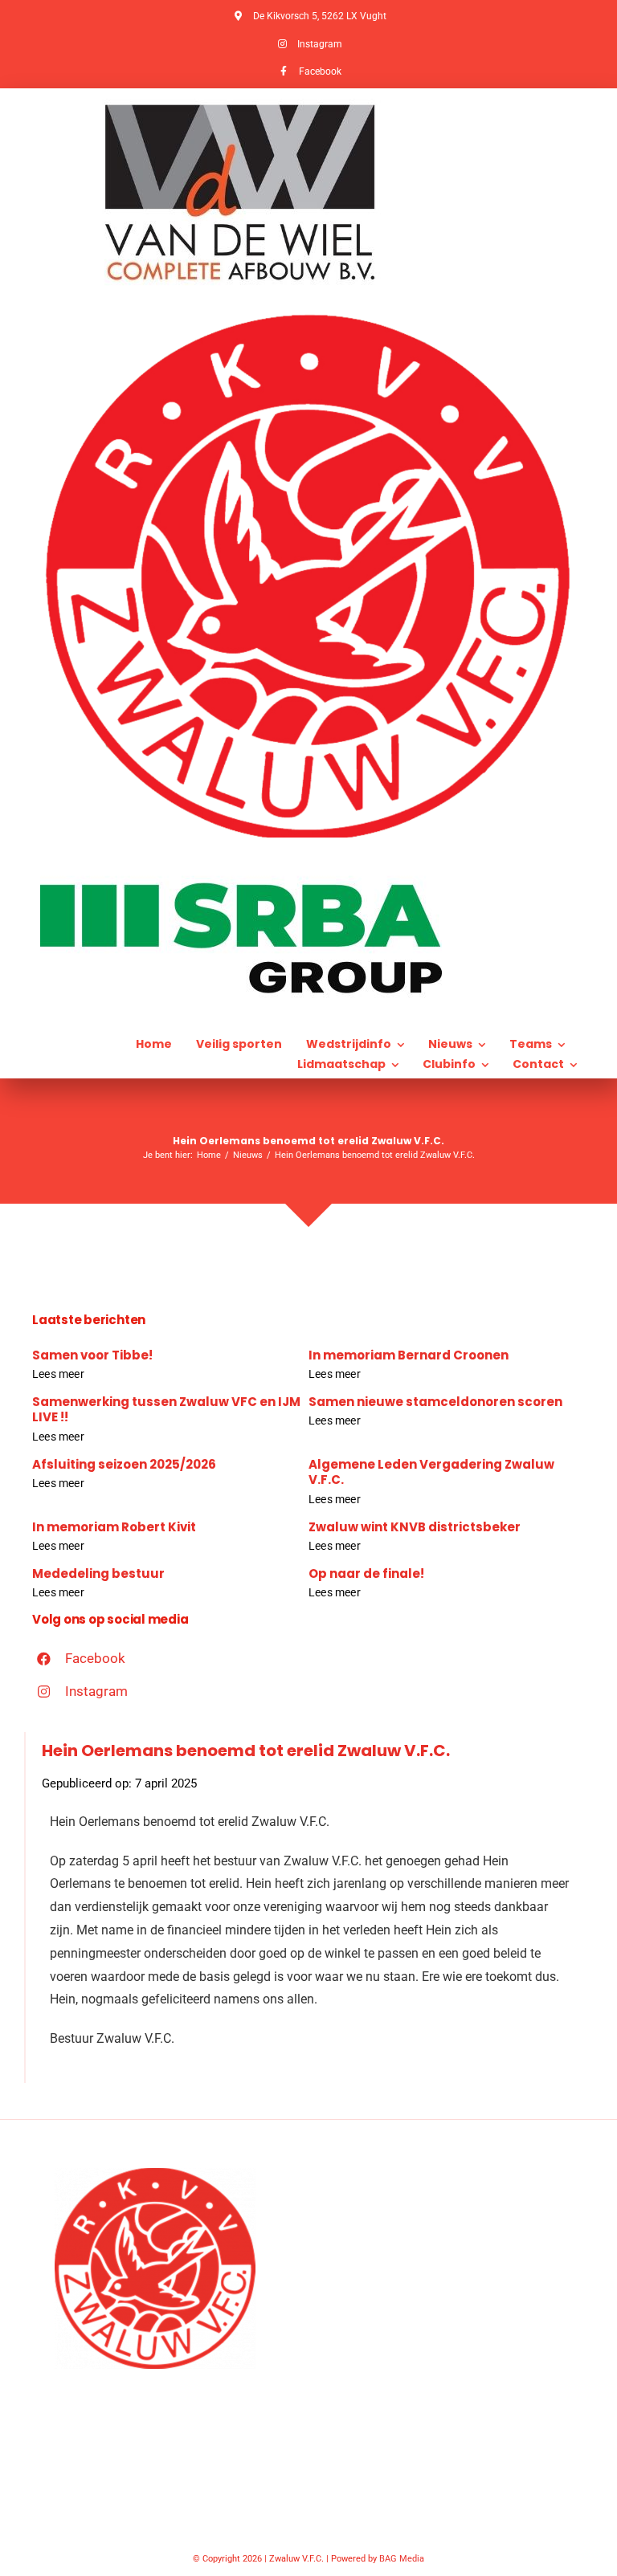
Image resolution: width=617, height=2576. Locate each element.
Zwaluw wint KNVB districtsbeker (415, 1527)
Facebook (95, 1658)
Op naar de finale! (366, 1573)
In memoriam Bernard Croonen (409, 1355)
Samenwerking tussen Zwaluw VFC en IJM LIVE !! (166, 1410)
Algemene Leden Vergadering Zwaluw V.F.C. (431, 1472)
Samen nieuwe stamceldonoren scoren (435, 1402)
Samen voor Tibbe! (92, 1355)
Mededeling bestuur (98, 1573)
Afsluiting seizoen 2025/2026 (124, 1464)
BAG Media (402, 2559)
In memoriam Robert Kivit (114, 1527)
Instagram (96, 1691)
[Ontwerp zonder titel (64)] (308, 315)
